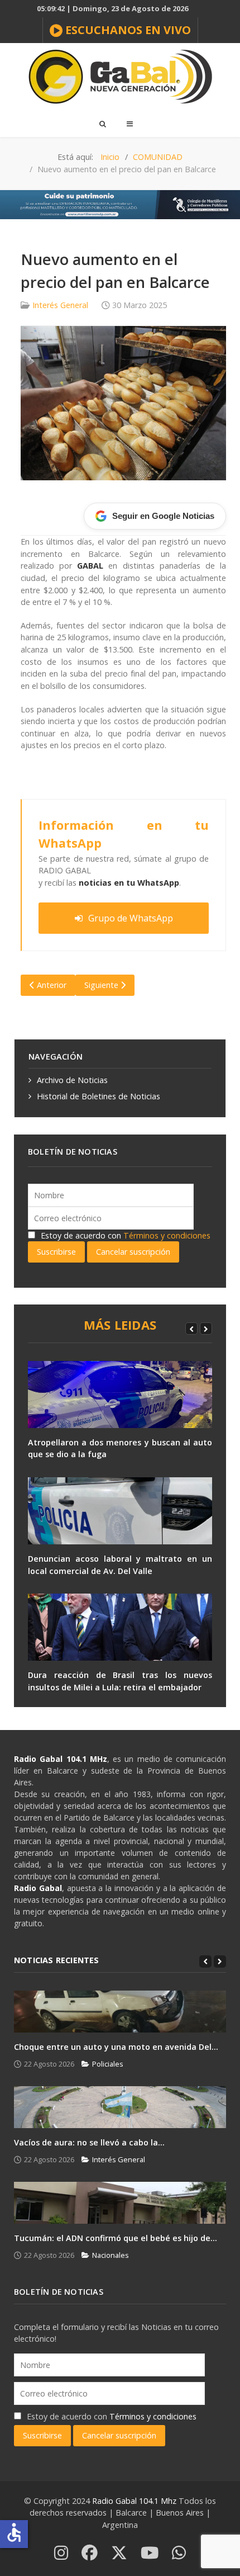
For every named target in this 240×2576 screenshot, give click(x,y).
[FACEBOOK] (90, 2553)
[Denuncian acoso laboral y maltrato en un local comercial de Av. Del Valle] (120, 1511)
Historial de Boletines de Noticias (99, 1096)
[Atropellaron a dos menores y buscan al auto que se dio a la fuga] (120, 1395)
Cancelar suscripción (133, 1252)
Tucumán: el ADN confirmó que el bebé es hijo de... (116, 2238)
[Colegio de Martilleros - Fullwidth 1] (120, 204)
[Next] (206, 1329)
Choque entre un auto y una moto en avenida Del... (116, 2047)
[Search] (102, 124)
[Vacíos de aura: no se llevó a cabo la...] (120, 2107)
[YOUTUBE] (150, 2553)
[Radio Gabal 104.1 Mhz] (120, 77)
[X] (119, 2553)
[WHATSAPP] (179, 2553)
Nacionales (111, 2255)
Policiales (108, 2064)
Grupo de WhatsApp (131, 918)
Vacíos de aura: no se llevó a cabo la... (89, 2142)
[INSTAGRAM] (61, 2553)
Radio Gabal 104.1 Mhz (135, 2501)
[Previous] (191, 1329)
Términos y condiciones (167, 1235)
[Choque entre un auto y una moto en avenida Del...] (120, 2012)
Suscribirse (56, 1252)
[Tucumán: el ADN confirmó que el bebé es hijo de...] (120, 2203)
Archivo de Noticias (72, 1080)
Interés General (60, 305)
